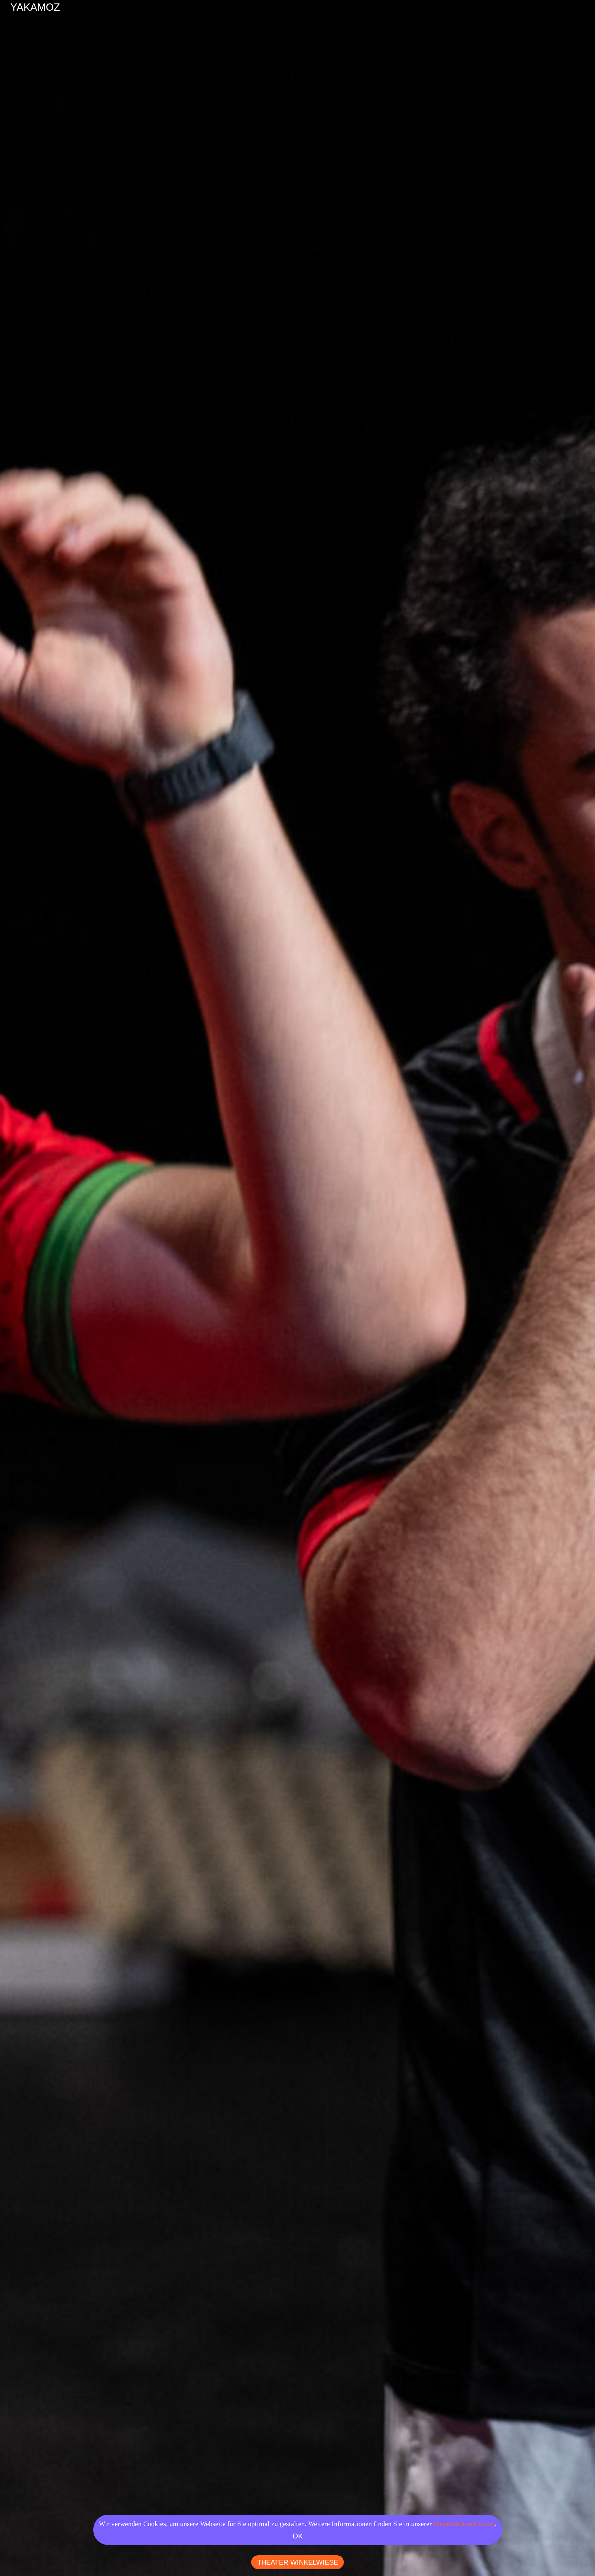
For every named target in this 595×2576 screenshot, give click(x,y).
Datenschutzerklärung (464, 2524)
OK (298, 2536)
